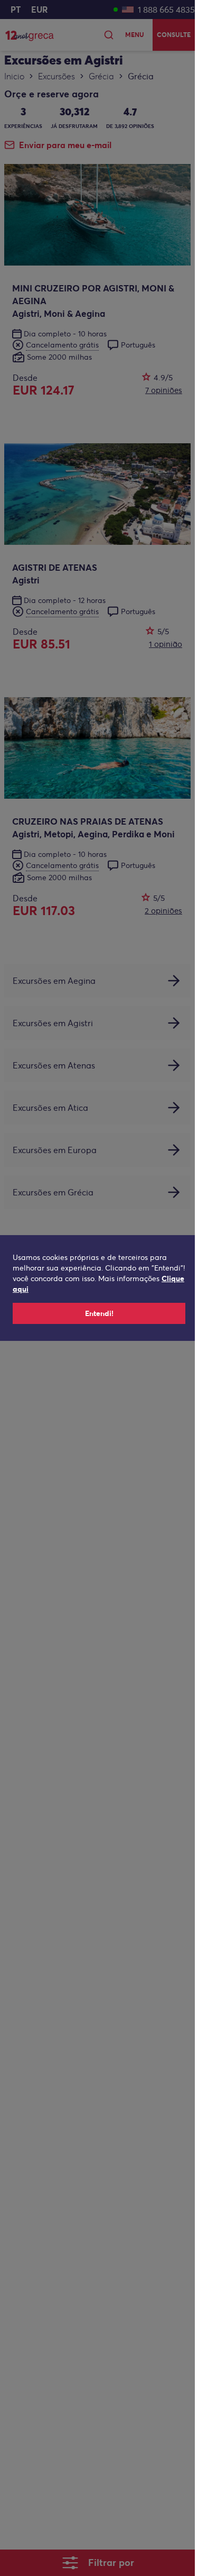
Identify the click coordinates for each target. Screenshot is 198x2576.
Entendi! (99, 1313)
